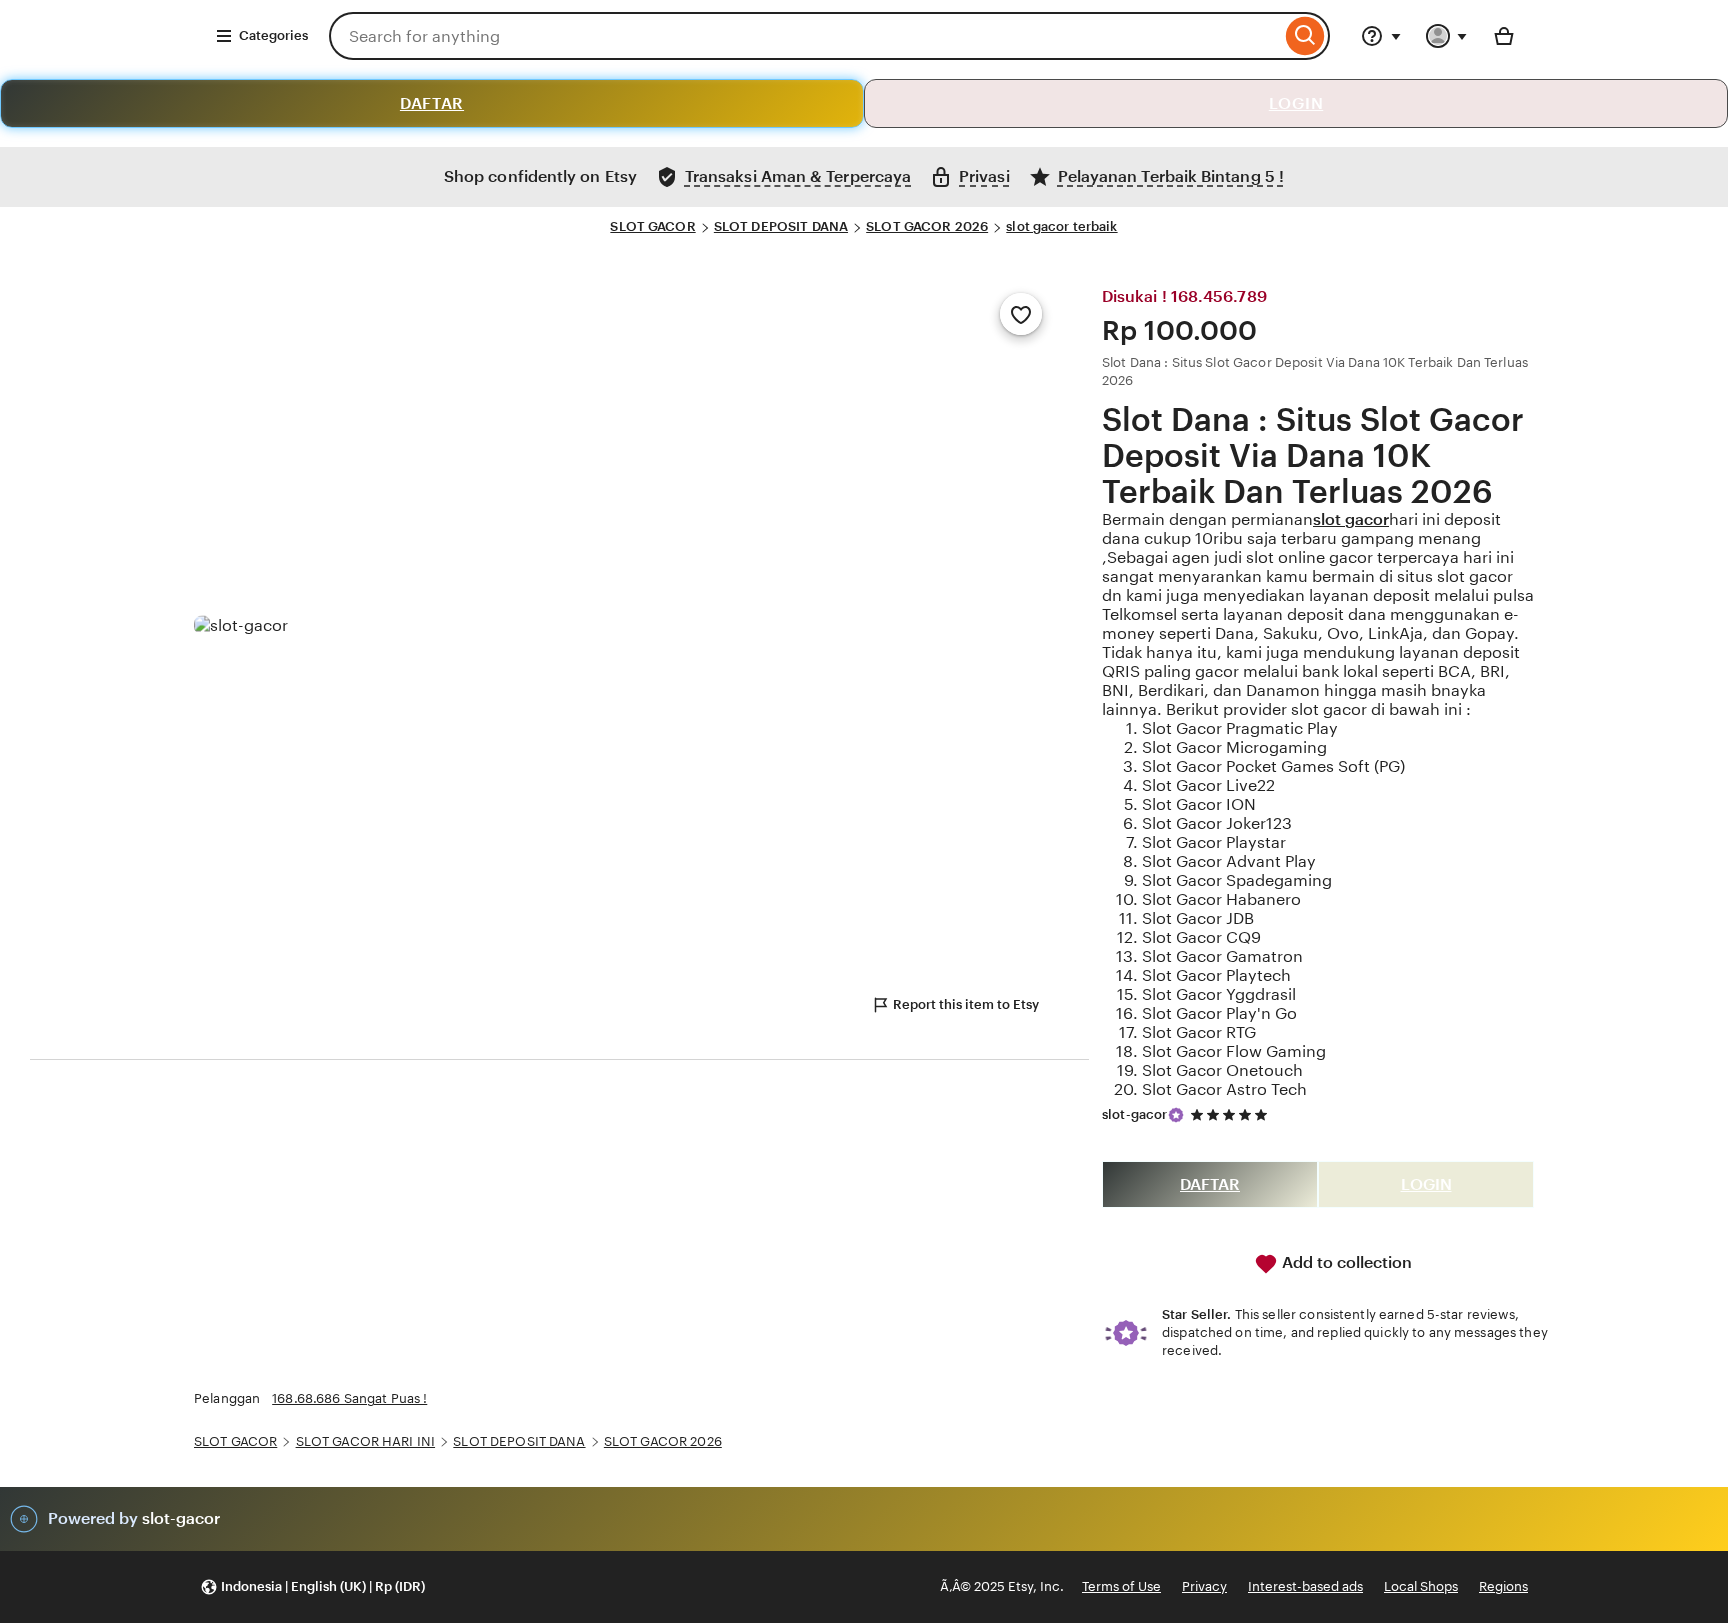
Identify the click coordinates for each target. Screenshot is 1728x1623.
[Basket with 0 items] (1504, 36)
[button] (312, 1587)
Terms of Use (1121, 1586)
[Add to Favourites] (1021, 314)
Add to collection (1345, 1262)
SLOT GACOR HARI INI (365, 1441)
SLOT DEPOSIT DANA (781, 226)
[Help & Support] (1381, 36)
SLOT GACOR (652, 226)
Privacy (1204, 1586)
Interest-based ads (1305, 1586)
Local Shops (1421, 1586)
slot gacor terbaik (1061, 226)
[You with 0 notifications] (1447, 36)
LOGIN (1296, 103)
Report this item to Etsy (966, 1004)
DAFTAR (432, 103)
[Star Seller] (1176, 1115)
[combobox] (805, 36)
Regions (1503, 1586)
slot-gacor (1134, 1114)
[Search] (1305, 36)
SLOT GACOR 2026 (927, 226)
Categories (273, 35)
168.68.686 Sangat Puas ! (349, 1398)
